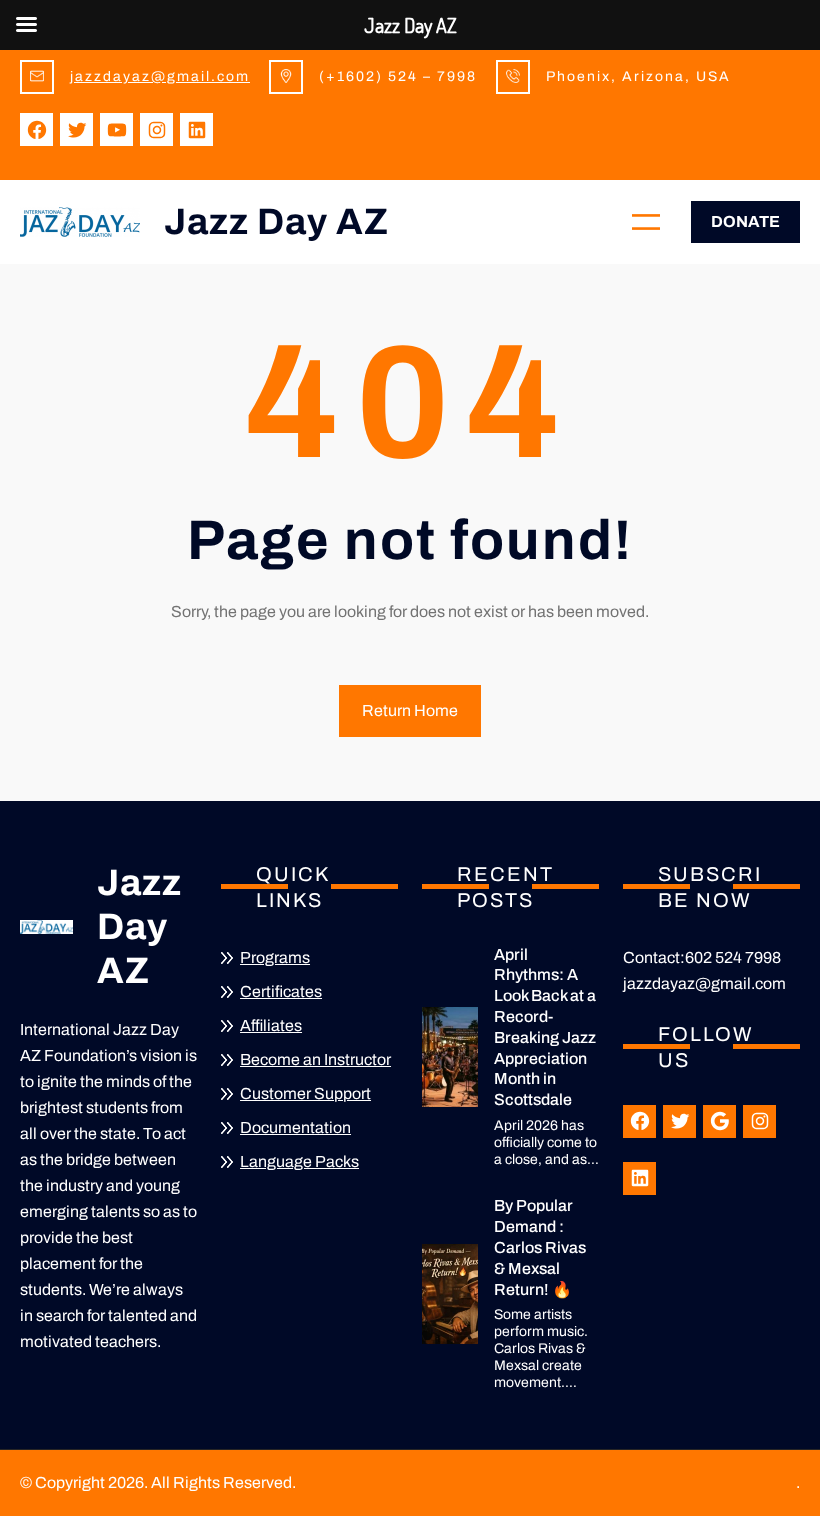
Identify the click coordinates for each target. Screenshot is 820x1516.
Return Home (410, 710)
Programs (275, 957)
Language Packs (299, 1161)
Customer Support (305, 1093)
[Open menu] (646, 222)
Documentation (295, 1127)
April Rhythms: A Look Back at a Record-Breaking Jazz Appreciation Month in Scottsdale (545, 1027)
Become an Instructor (315, 1059)
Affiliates (271, 1025)
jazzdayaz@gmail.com (160, 76)
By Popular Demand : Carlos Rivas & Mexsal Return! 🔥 (540, 1247)
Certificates (281, 991)
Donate (745, 221)
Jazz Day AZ (276, 222)
